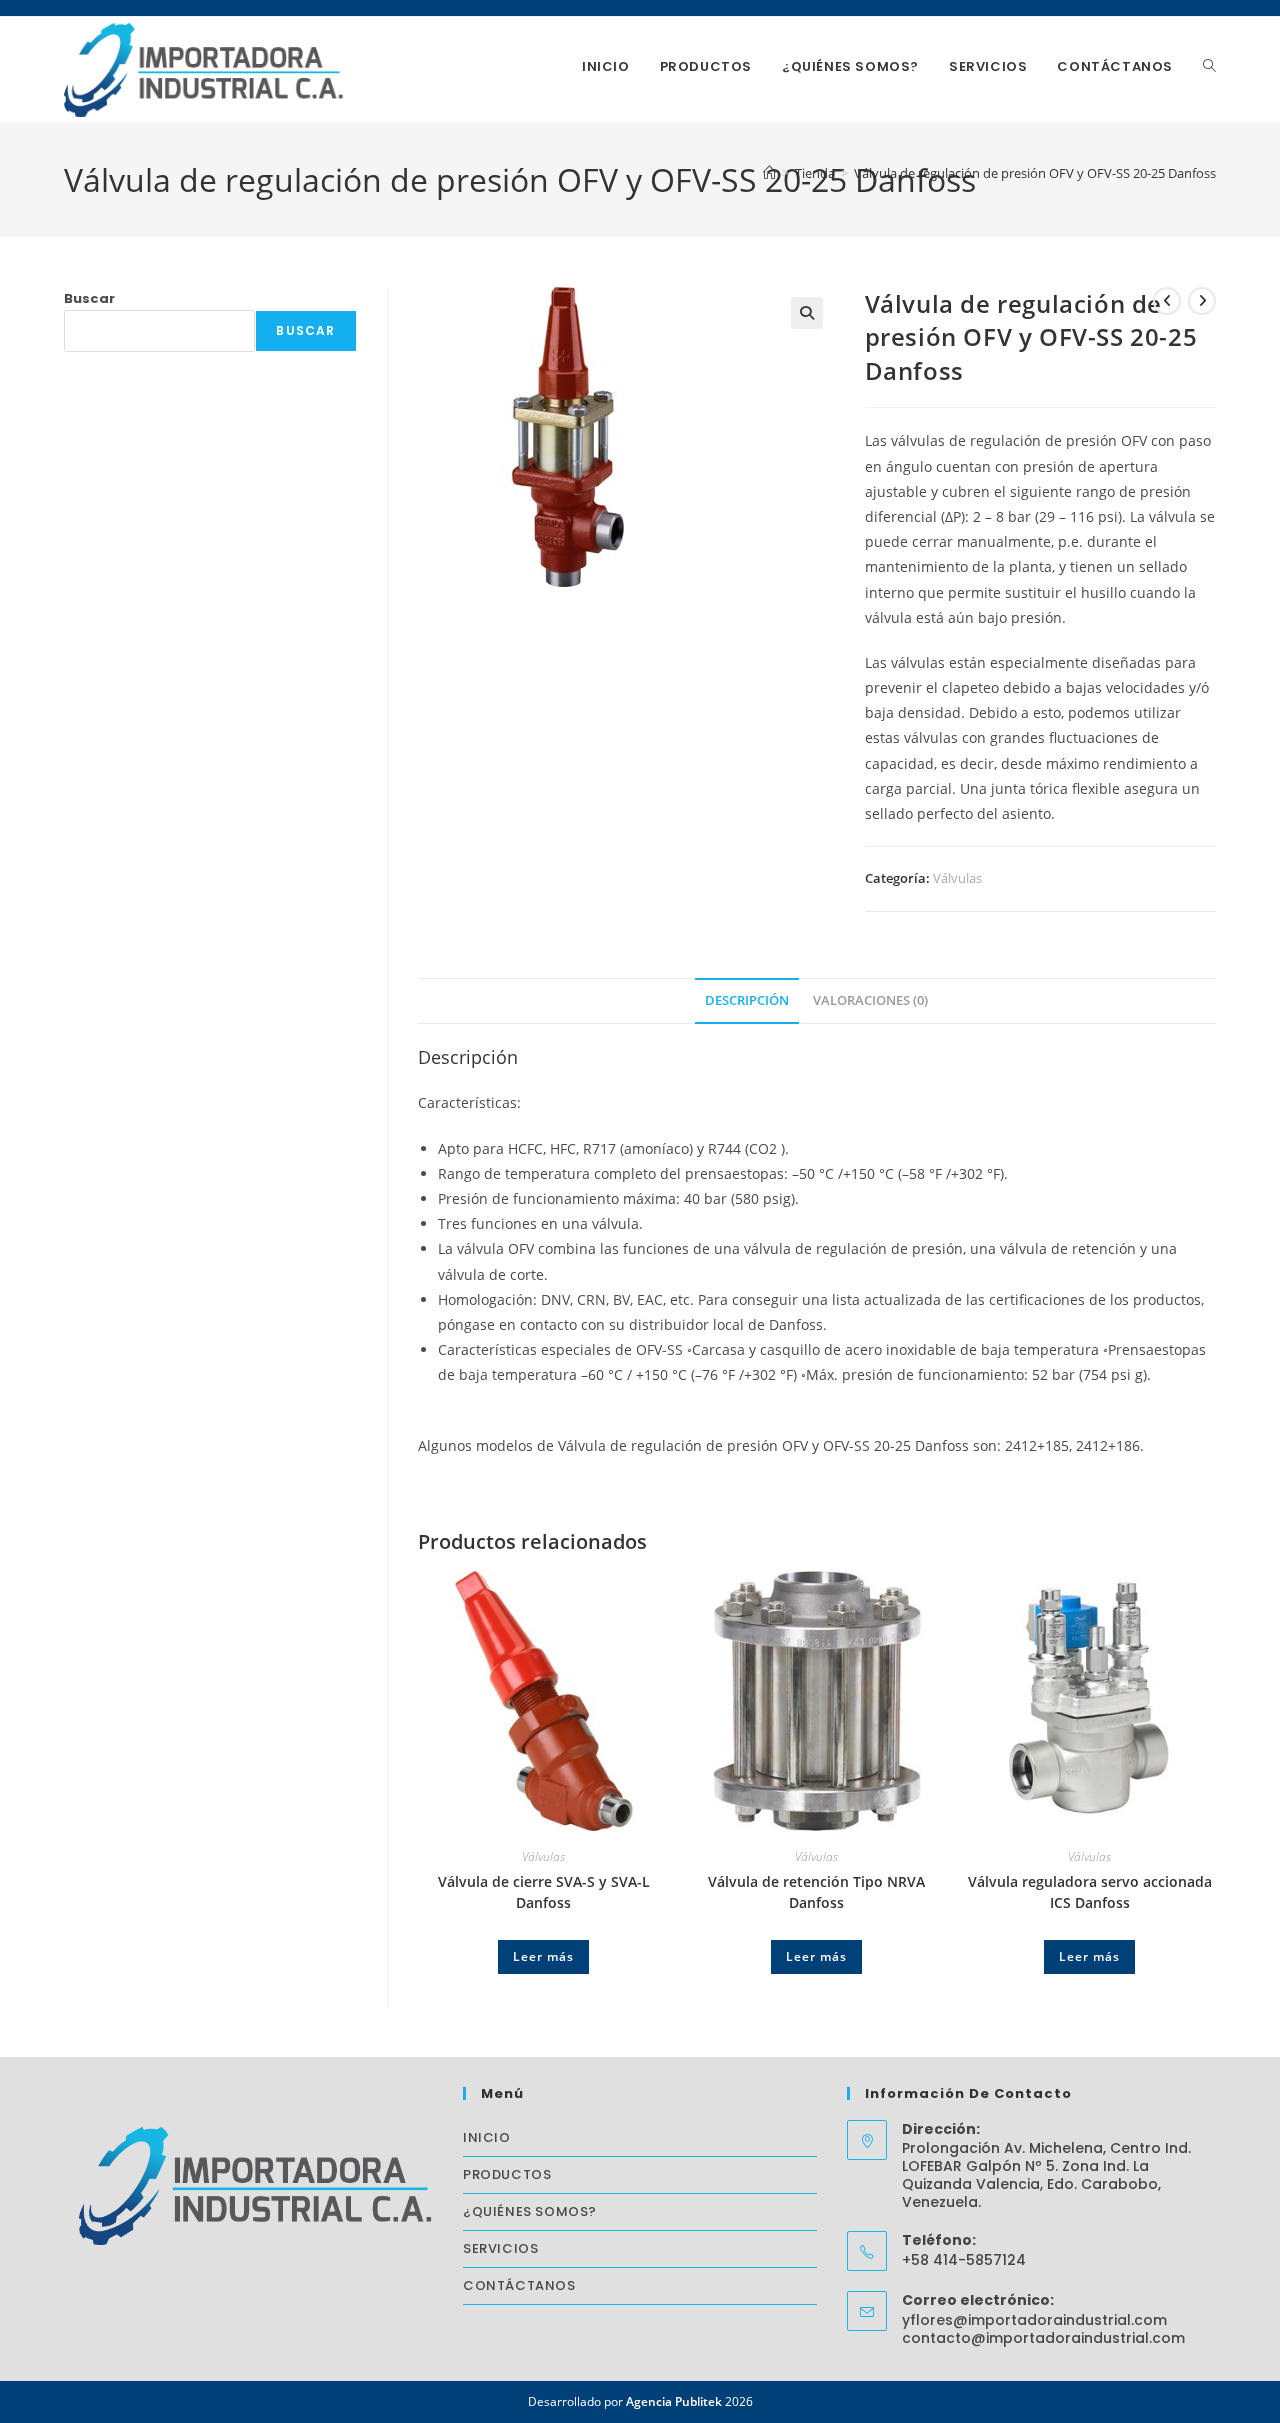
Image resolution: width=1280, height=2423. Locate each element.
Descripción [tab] (747, 1000)
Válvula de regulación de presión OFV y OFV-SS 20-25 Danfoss (1035, 173)
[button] (807, 313)
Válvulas (957, 878)
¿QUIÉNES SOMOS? (530, 2211)
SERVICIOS (500, 2248)
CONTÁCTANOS (519, 2285)
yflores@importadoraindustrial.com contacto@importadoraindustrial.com (1043, 2329)
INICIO (487, 2137)
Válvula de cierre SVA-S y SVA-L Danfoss (544, 1892)
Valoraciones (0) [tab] (870, 1000)
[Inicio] (769, 173)
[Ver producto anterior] (1167, 301)
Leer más (543, 1956)
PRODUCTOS (507, 2174)
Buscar (89, 298)
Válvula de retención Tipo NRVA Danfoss (816, 1892)
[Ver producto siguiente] (1202, 301)
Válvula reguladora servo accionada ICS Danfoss (1090, 1892)
